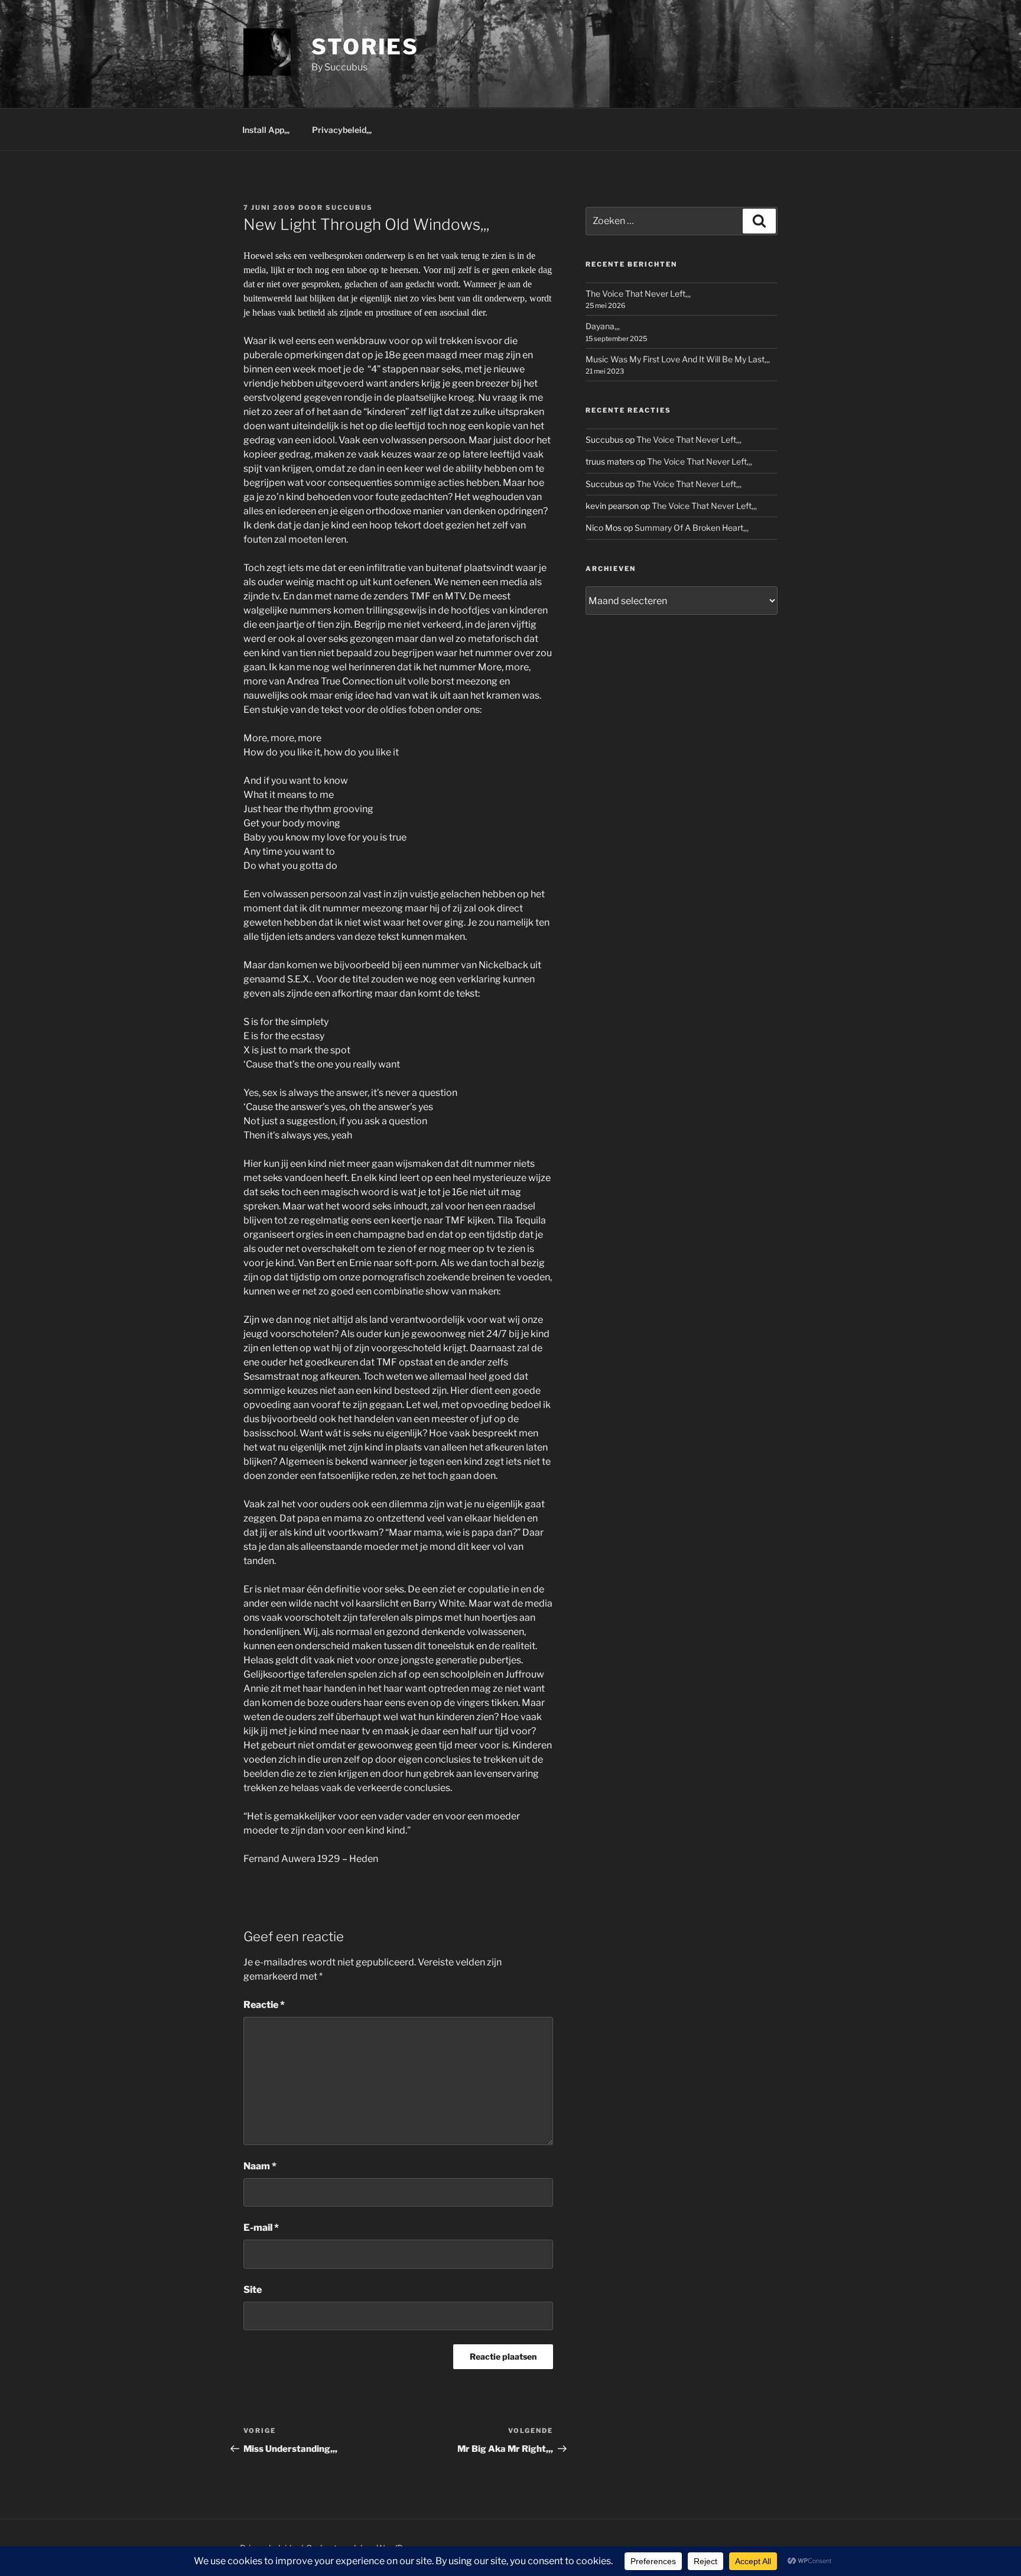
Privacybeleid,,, (342, 130)
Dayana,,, (603, 326)
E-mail (261, 2228)
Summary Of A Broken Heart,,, (692, 528)
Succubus (349, 207)
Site (253, 2290)
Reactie (264, 2005)
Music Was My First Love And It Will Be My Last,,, (678, 359)
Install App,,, (266, 130)
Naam (260, 2166)
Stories (365, 47)
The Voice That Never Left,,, (638, 293)
